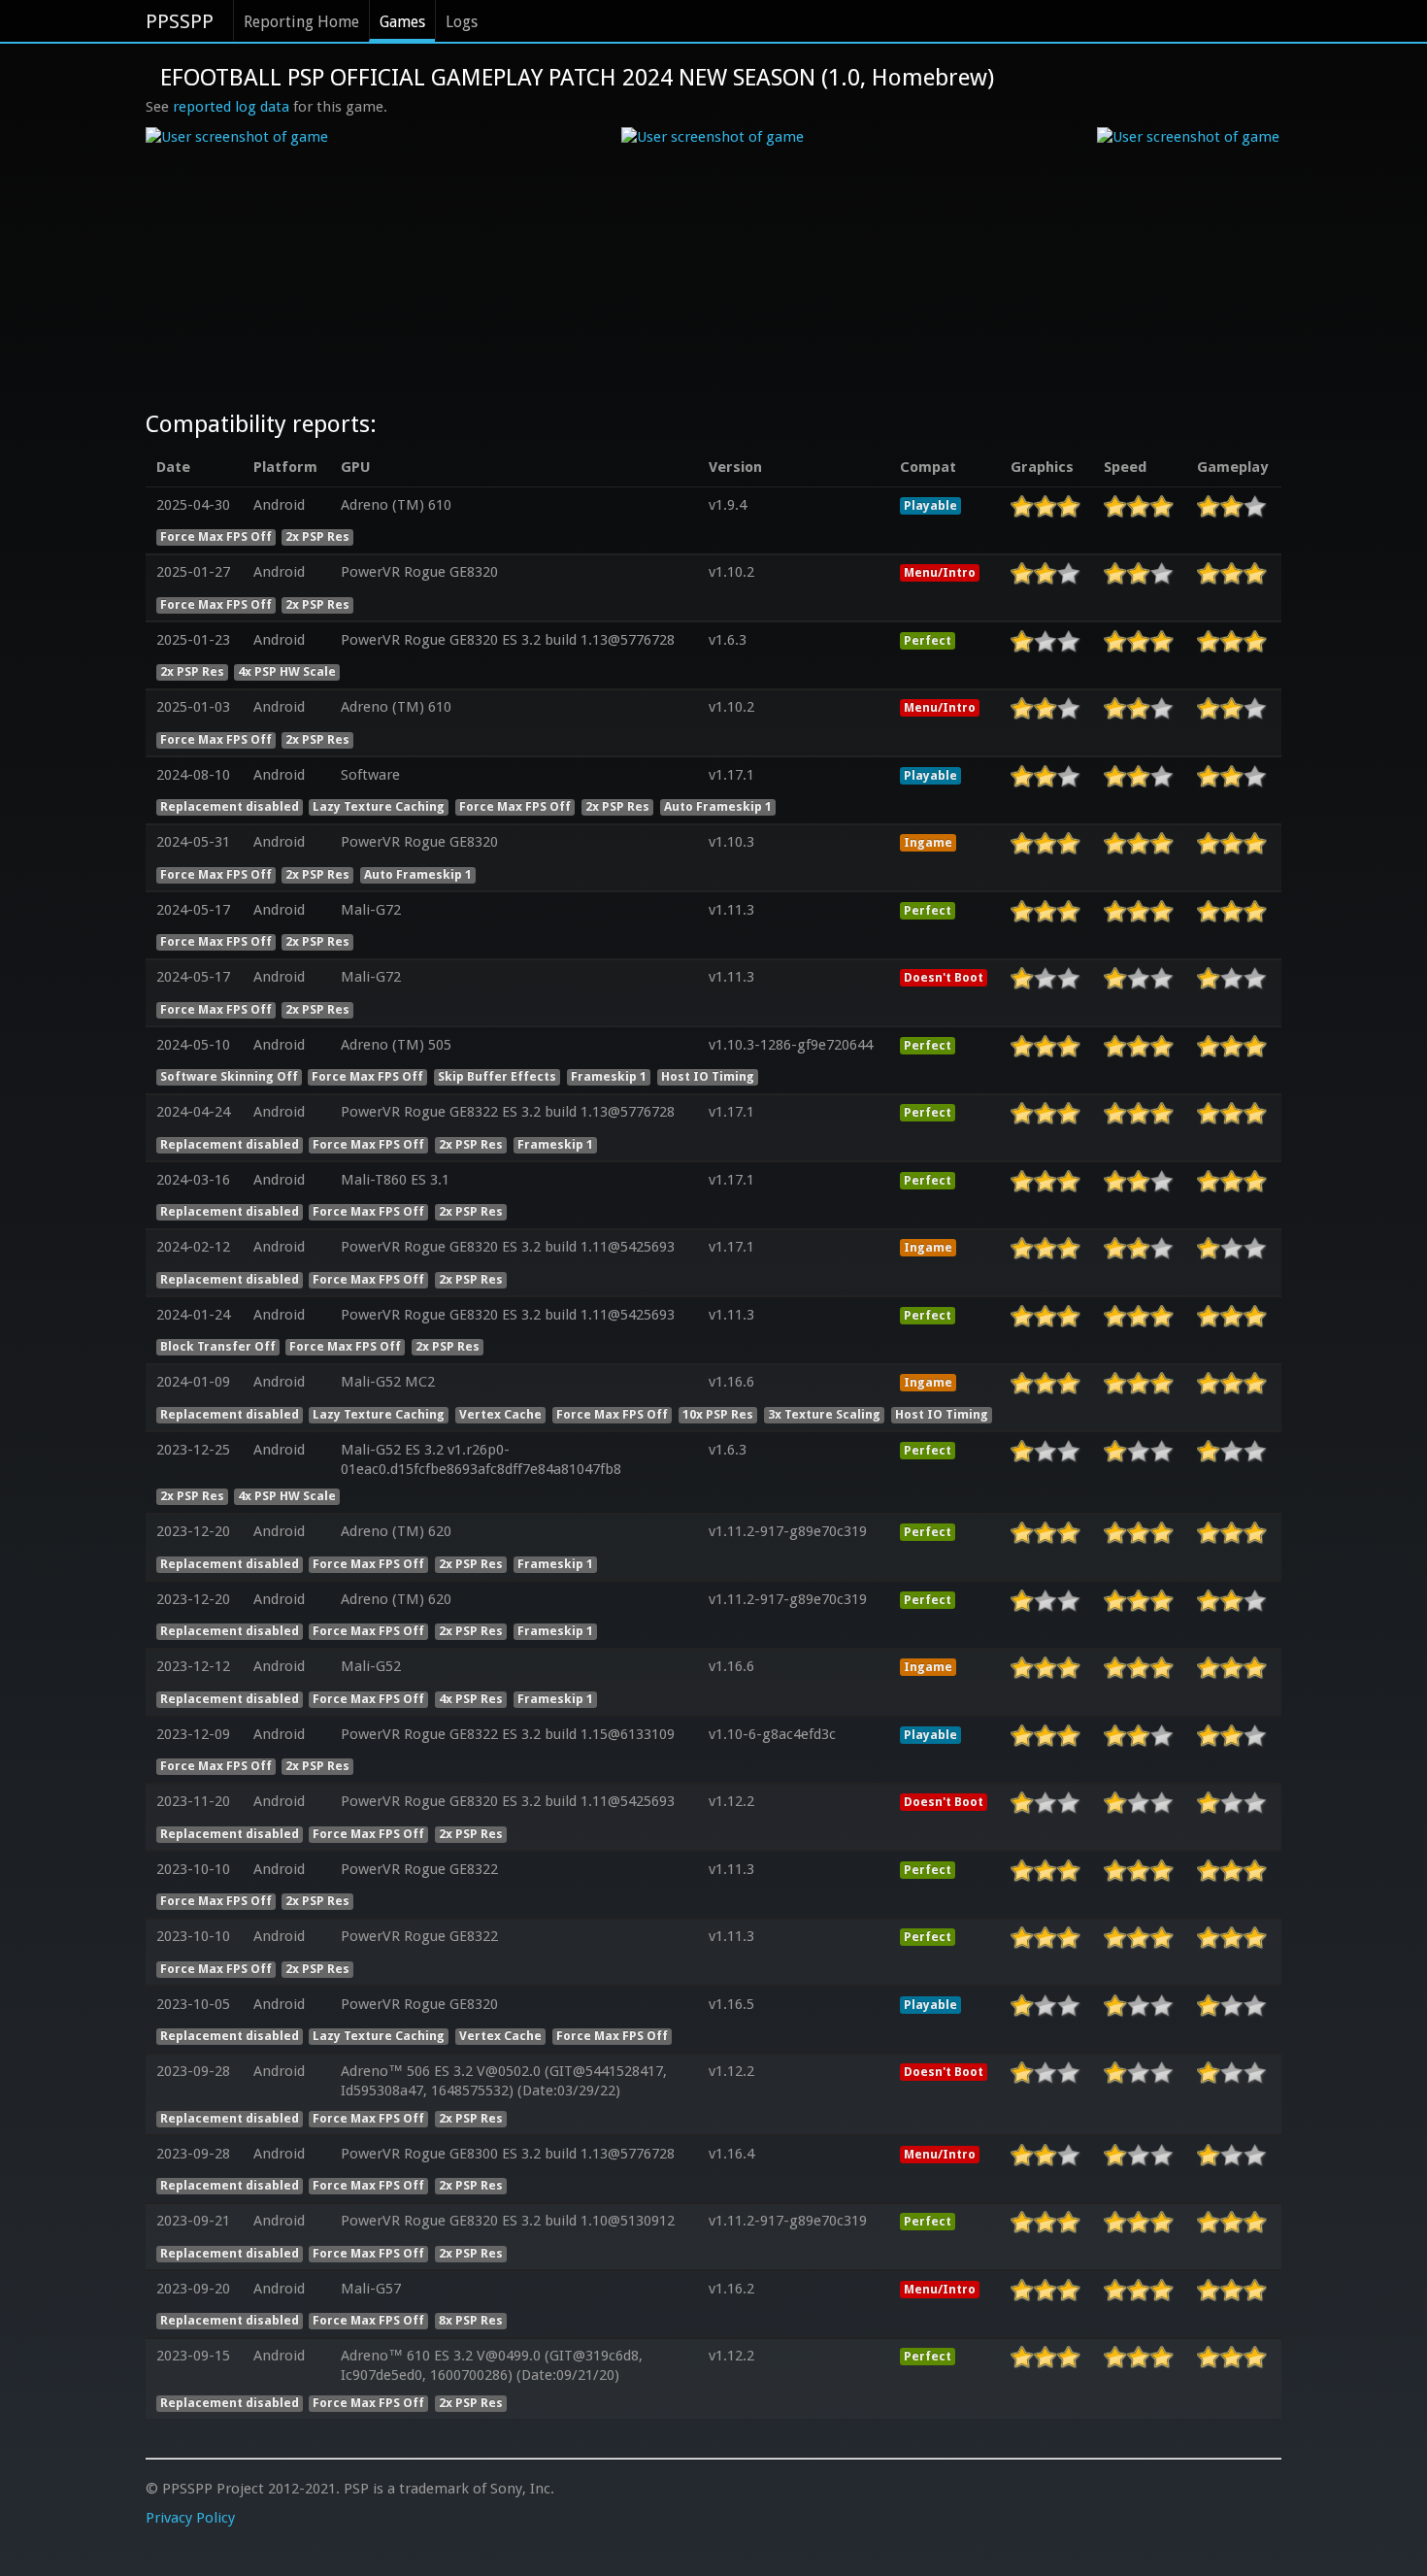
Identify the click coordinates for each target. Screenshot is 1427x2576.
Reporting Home (301, 22)
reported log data (231, 107)
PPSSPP (180, 21)
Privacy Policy (190, 2518)
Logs (462, 22)
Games (402, 22)
